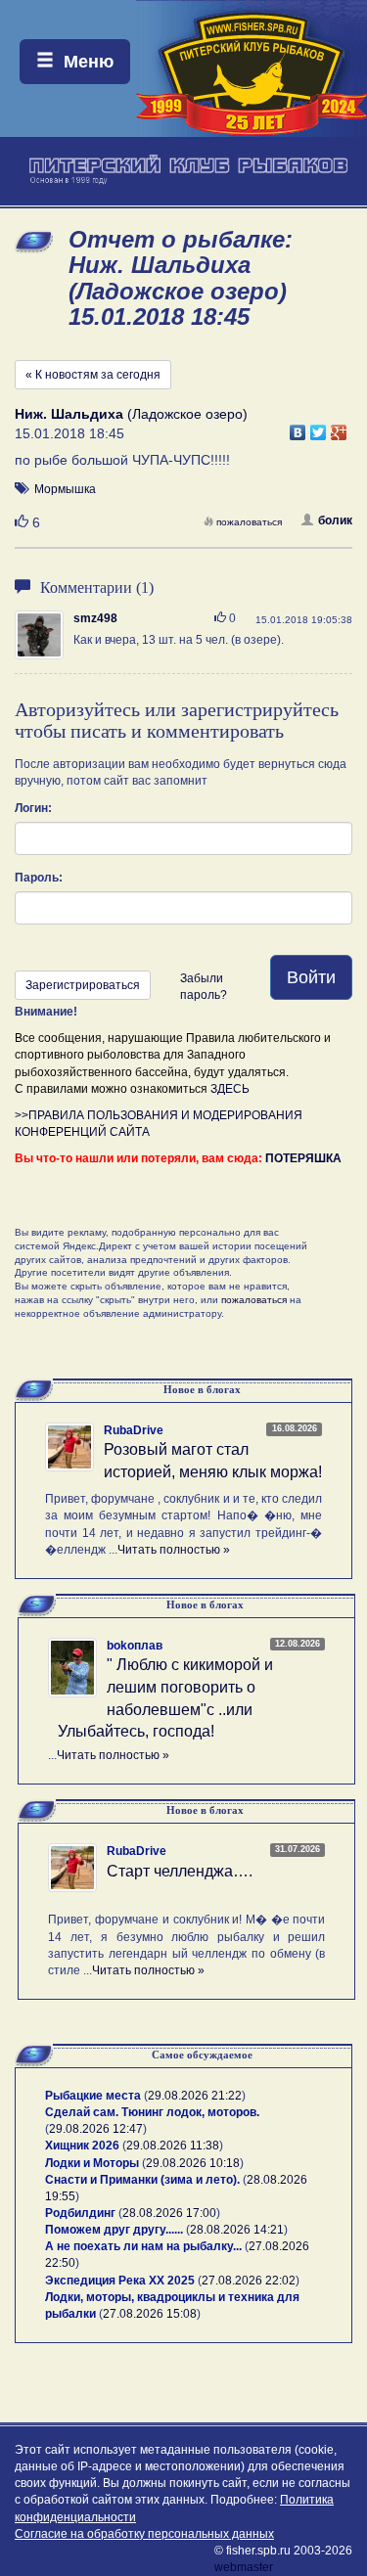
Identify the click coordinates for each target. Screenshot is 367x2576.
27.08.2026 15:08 (150, 2314)
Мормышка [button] (65, 489)
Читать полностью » (174, 1550)
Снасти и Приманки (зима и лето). (142, 2180)
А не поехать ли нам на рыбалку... (143, 2246)
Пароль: (39, 878)
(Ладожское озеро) (131, 414)
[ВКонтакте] (298, 428)
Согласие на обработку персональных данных (144, 2534)
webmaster (244, 2567)
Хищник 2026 (82, 2146)
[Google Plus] (339, 428)
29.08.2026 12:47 (96, 2129)
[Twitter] (319, 428)
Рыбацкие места (93, 2096)
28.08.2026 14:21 (237, 2230)
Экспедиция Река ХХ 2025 (120, 2281)
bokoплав (135, 1646)
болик (335, 520)
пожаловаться (249, 522)
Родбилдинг (80, 2213)
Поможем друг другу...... (114, 2230)
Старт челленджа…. (180, 1871)
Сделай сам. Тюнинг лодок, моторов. (152, 2112)
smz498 (95, 618)
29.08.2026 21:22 (195, 2096)
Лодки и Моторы (92, 2163)
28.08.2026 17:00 (169, 2213)
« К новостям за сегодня (93, 375)
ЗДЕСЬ (230, 1089)
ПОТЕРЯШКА (303, 1158)
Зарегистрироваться (83, 985)
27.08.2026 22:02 (249, 2281)
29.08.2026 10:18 (193, 2163)
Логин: (33, 808)
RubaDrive (134, 1430)
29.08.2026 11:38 (173, 2146)
